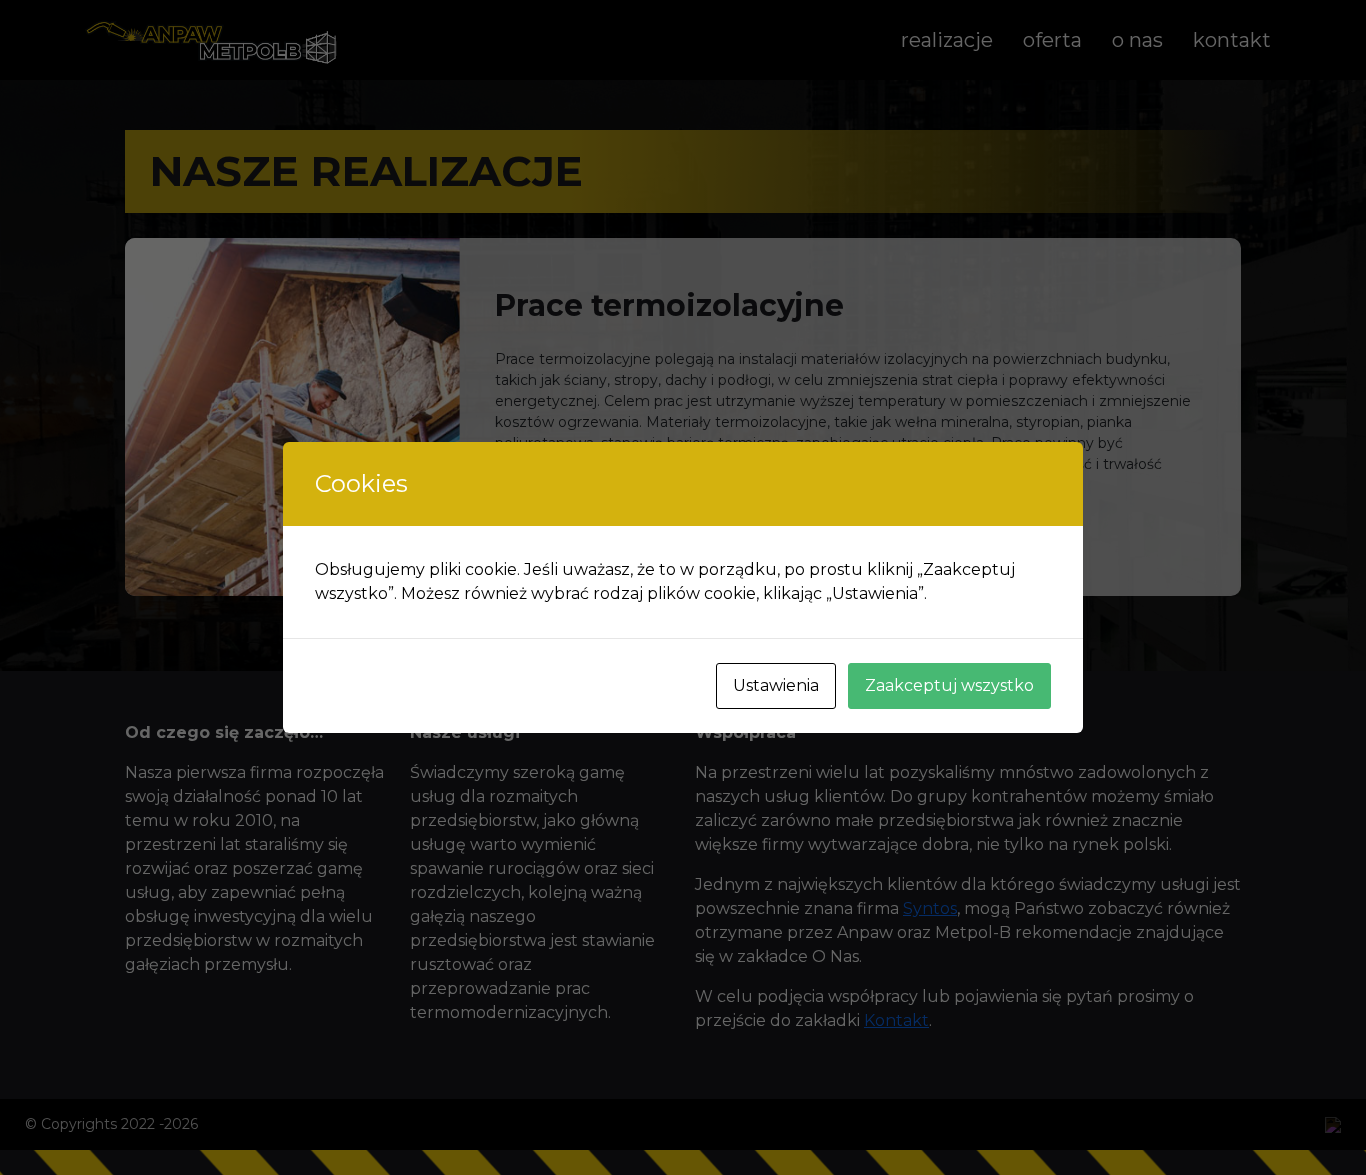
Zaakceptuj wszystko (949, 685)
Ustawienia (776, 685)
